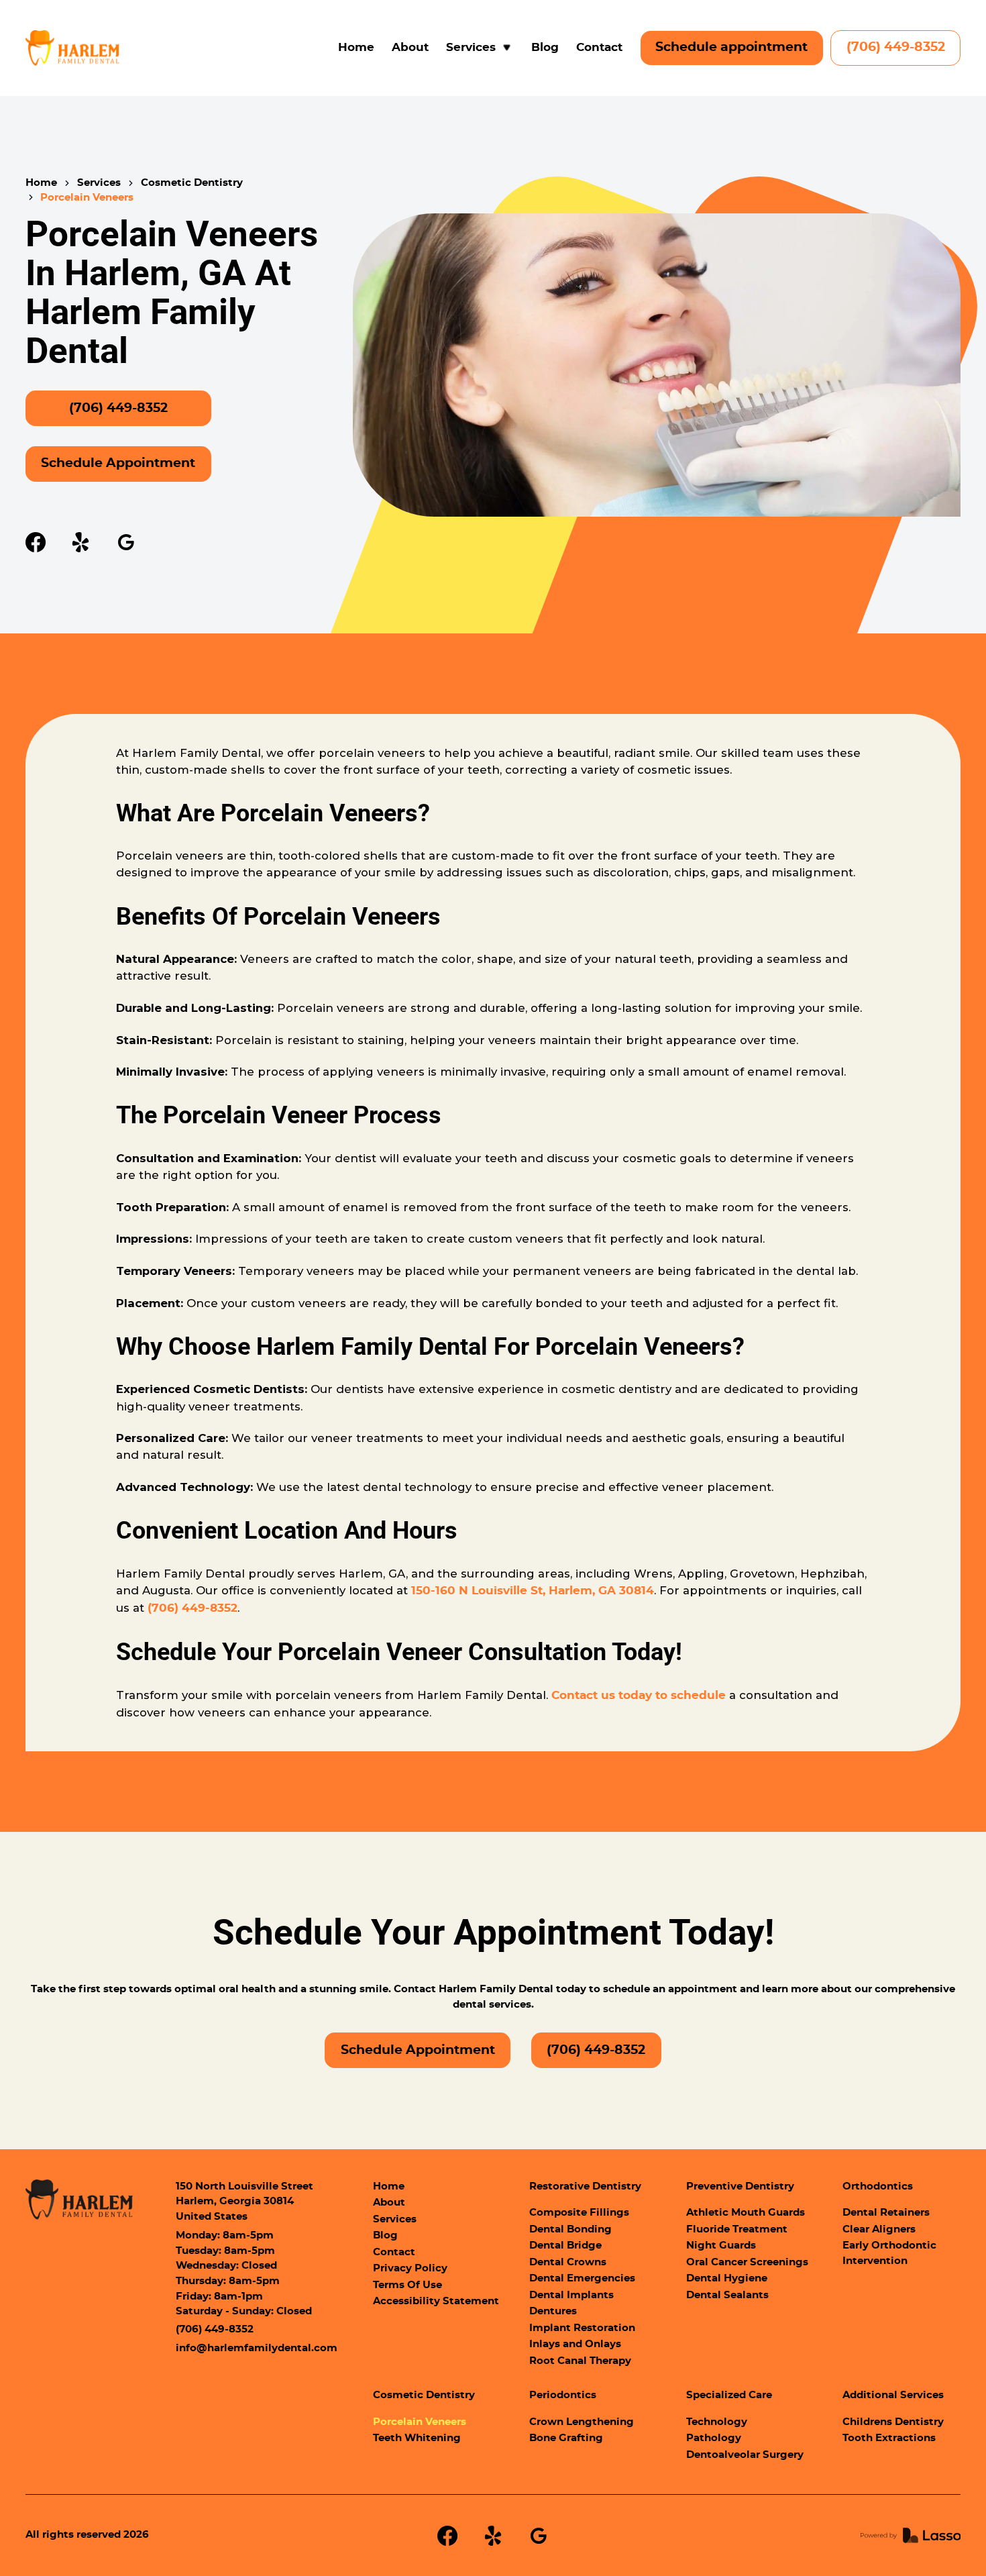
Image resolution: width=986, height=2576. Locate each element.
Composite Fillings (579, 2213)
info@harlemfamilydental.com (257, 2348)
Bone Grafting (566, 2438)
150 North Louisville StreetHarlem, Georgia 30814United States (244, 2202)
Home (356, 48)
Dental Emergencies (582, 2278)
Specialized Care (729, 2395)
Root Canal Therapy (580, 2361)
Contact (599, 48)
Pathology (714, 2438)
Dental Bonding (570, 2229)
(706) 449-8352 (896, 47)
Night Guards (721, 2246)
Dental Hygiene (727, 2278)
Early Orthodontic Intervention (889, 2253)
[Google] (126, 542)
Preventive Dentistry (740, 2186)
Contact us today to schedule (639, 1696)
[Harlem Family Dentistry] (79, 2200)
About (410, 48)
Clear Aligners (879, 2229)
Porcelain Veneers (420, 2422)
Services (99, 183)
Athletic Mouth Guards (746, 2213)
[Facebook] (36, 542)
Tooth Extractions (889, 2438)
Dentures (553, 2311)
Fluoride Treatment (737, 2229)
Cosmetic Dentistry (192, 183)
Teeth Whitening (417, 2438)
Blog (545, 48)
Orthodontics (878, 2186)
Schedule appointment (731, 47)
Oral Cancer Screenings (747, 2262)
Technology (717, 2422)
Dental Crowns (568, 2262)
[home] (73, 48)
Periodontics (563, 2395)
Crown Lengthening (582, 2422)
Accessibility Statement (436, 2301)
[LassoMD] (911, 2535)
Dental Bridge (565, 2246)
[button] (480, 48)
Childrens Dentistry (893, 2422)
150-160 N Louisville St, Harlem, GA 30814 (533, 1591)
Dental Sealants (727, 2295)
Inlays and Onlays (575, 2344)
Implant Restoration (582, 2328)
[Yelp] (80, 542)
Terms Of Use (407, 2285)
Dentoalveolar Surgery (745, 2455)
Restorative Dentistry (585, 2186)
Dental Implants (571, 2295)
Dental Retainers (886, 2213)
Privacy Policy (410, 2268)
